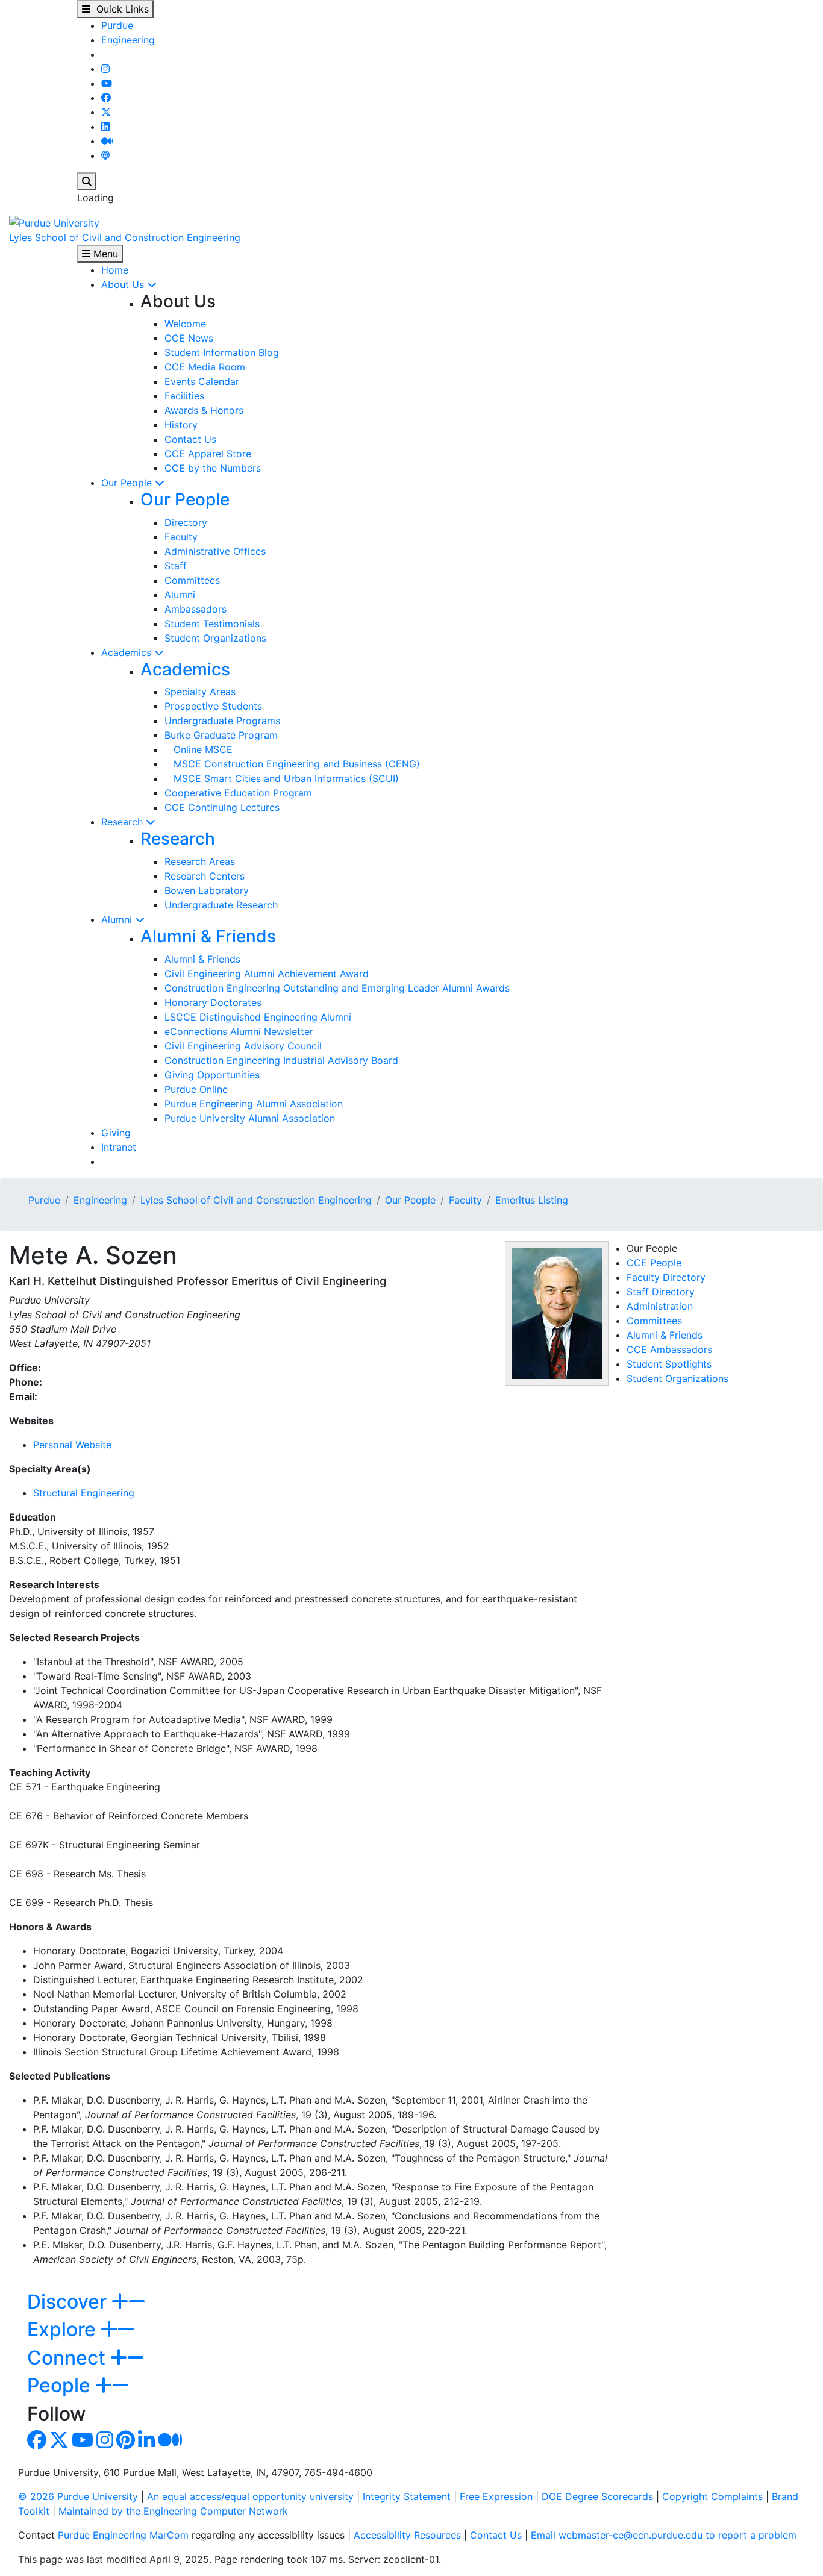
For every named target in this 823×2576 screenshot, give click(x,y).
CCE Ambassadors (669, 1349)
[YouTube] (107, 83)
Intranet (119, 1147)
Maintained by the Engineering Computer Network (173, 2511)
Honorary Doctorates (213, 1002)
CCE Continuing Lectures (222, 807)
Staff (176, 566)
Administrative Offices (215, 551)
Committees (192, 580)
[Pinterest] (126, 2443)
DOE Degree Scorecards (597, 2496)
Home (115, 270)
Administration (660, 1306)
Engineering (128, 40)
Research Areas (200, 861)
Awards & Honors (204, 410)
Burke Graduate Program (221, 735)
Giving (116, 1133)
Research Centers (205, 876)
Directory (186, 522)
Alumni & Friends (208, 936)
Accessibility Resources (407, 2535)
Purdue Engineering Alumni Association (254, 1104)
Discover (69, 2302)
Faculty (181, 537)
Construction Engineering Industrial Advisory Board (281, 1060)
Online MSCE (199, 749)
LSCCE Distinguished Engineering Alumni (258, 1017)
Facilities (184, 396)
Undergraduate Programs (222, 721)
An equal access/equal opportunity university (250, 2496)
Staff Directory (661, 1292)
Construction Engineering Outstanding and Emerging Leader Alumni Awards (337, 988)
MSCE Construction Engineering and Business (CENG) (292, 764)
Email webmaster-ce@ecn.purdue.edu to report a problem (664, 2535)
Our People (128, 483)
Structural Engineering (84, 1493)
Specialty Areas (200, 692)
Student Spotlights (669, 1364)
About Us (124, 284)
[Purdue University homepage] (54, 222)
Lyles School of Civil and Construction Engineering (125, 237)
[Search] (87, 181)
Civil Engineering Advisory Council (243, 1046)
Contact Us (190, 439)
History (181, 425)
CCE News (189, 338)
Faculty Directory (666, 1277)
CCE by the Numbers (213, 468)
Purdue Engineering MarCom (123, 2535)
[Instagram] (105, 69)
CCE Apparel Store (208, 454)
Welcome (185, 324)
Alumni (180, 595)
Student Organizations (215, 638)
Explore (64, 2329)
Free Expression (496, 2496)
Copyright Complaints (712, 2496)
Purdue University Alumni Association (250, 1118)
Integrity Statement (407, 2496)
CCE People (654, 1263)
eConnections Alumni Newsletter (239, 1031)
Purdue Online (196, 1089)
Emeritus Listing (532, 1200)
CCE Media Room (205, 367)
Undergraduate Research (221, 905)
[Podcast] (105, 155)
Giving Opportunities (212, 1075)
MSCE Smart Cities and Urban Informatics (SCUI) (282, 778)
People (61, 2385)
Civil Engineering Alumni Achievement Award (267, 974)
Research (124, 822)
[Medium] (107, 141)
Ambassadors (196, 609)
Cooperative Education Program (238, 793)
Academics (128, 652)
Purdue (117, 25)
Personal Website (72, 1445)
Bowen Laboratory (207, 890)
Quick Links (120, 9)
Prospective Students (213, 706)
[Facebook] (106, 98)
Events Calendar (202, 381)
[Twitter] (106, 112)
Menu (104, 254)
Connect (69, 2358)
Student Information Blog (222, 352)
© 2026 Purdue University (78, 2496)
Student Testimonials (212, 624)
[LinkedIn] (105, 127)
